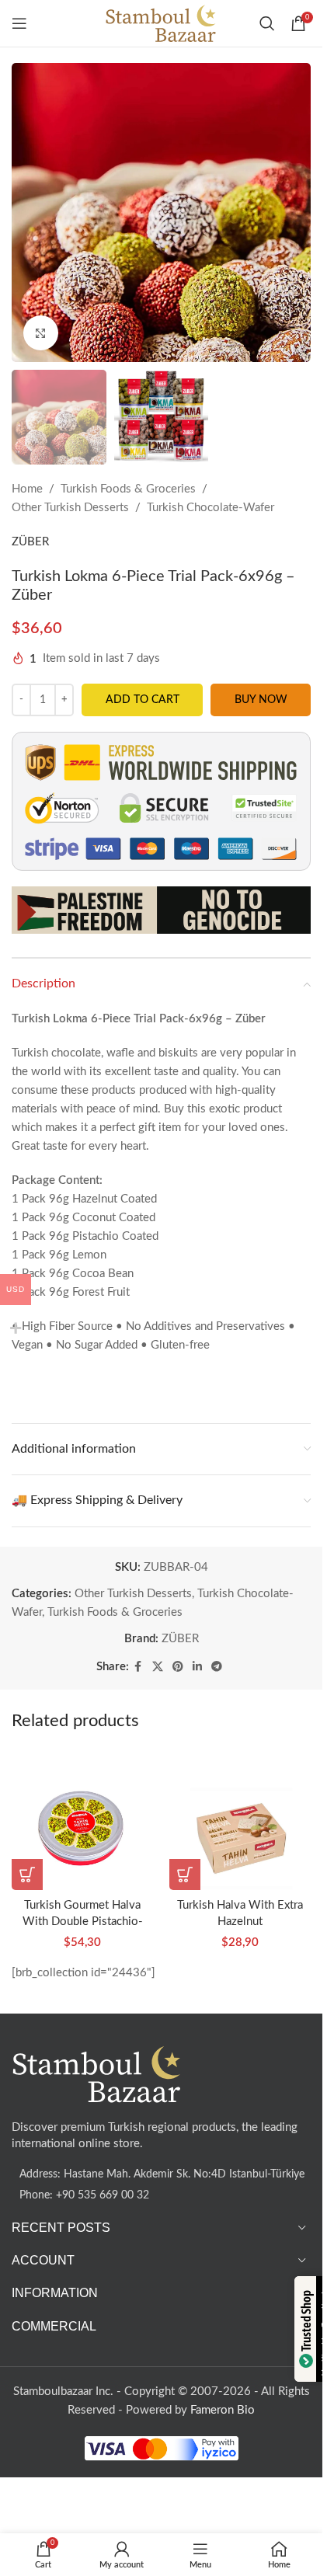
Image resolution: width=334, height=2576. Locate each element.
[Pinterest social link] (178, 1667)
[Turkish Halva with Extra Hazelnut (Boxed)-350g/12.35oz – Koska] (240, 1820)
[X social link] (158, 1667)
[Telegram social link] (217, 1667)
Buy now (261, 700)
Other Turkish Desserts (70, 508)
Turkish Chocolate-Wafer (210, 508)
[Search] (267, 23)
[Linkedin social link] (197, 1667)
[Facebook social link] (138, 1667)
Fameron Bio (223, 2410)
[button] (27, 1875)
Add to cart (143, 700)
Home (27, 489)
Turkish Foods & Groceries (128, 489)
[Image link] (97, 2074)
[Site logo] (161, 23)
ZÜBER (30, 542)
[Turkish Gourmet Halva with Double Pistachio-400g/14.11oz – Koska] (83, 1820)
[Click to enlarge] (41, 333)
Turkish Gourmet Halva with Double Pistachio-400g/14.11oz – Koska (83, 1922)
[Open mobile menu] (19, 23)
